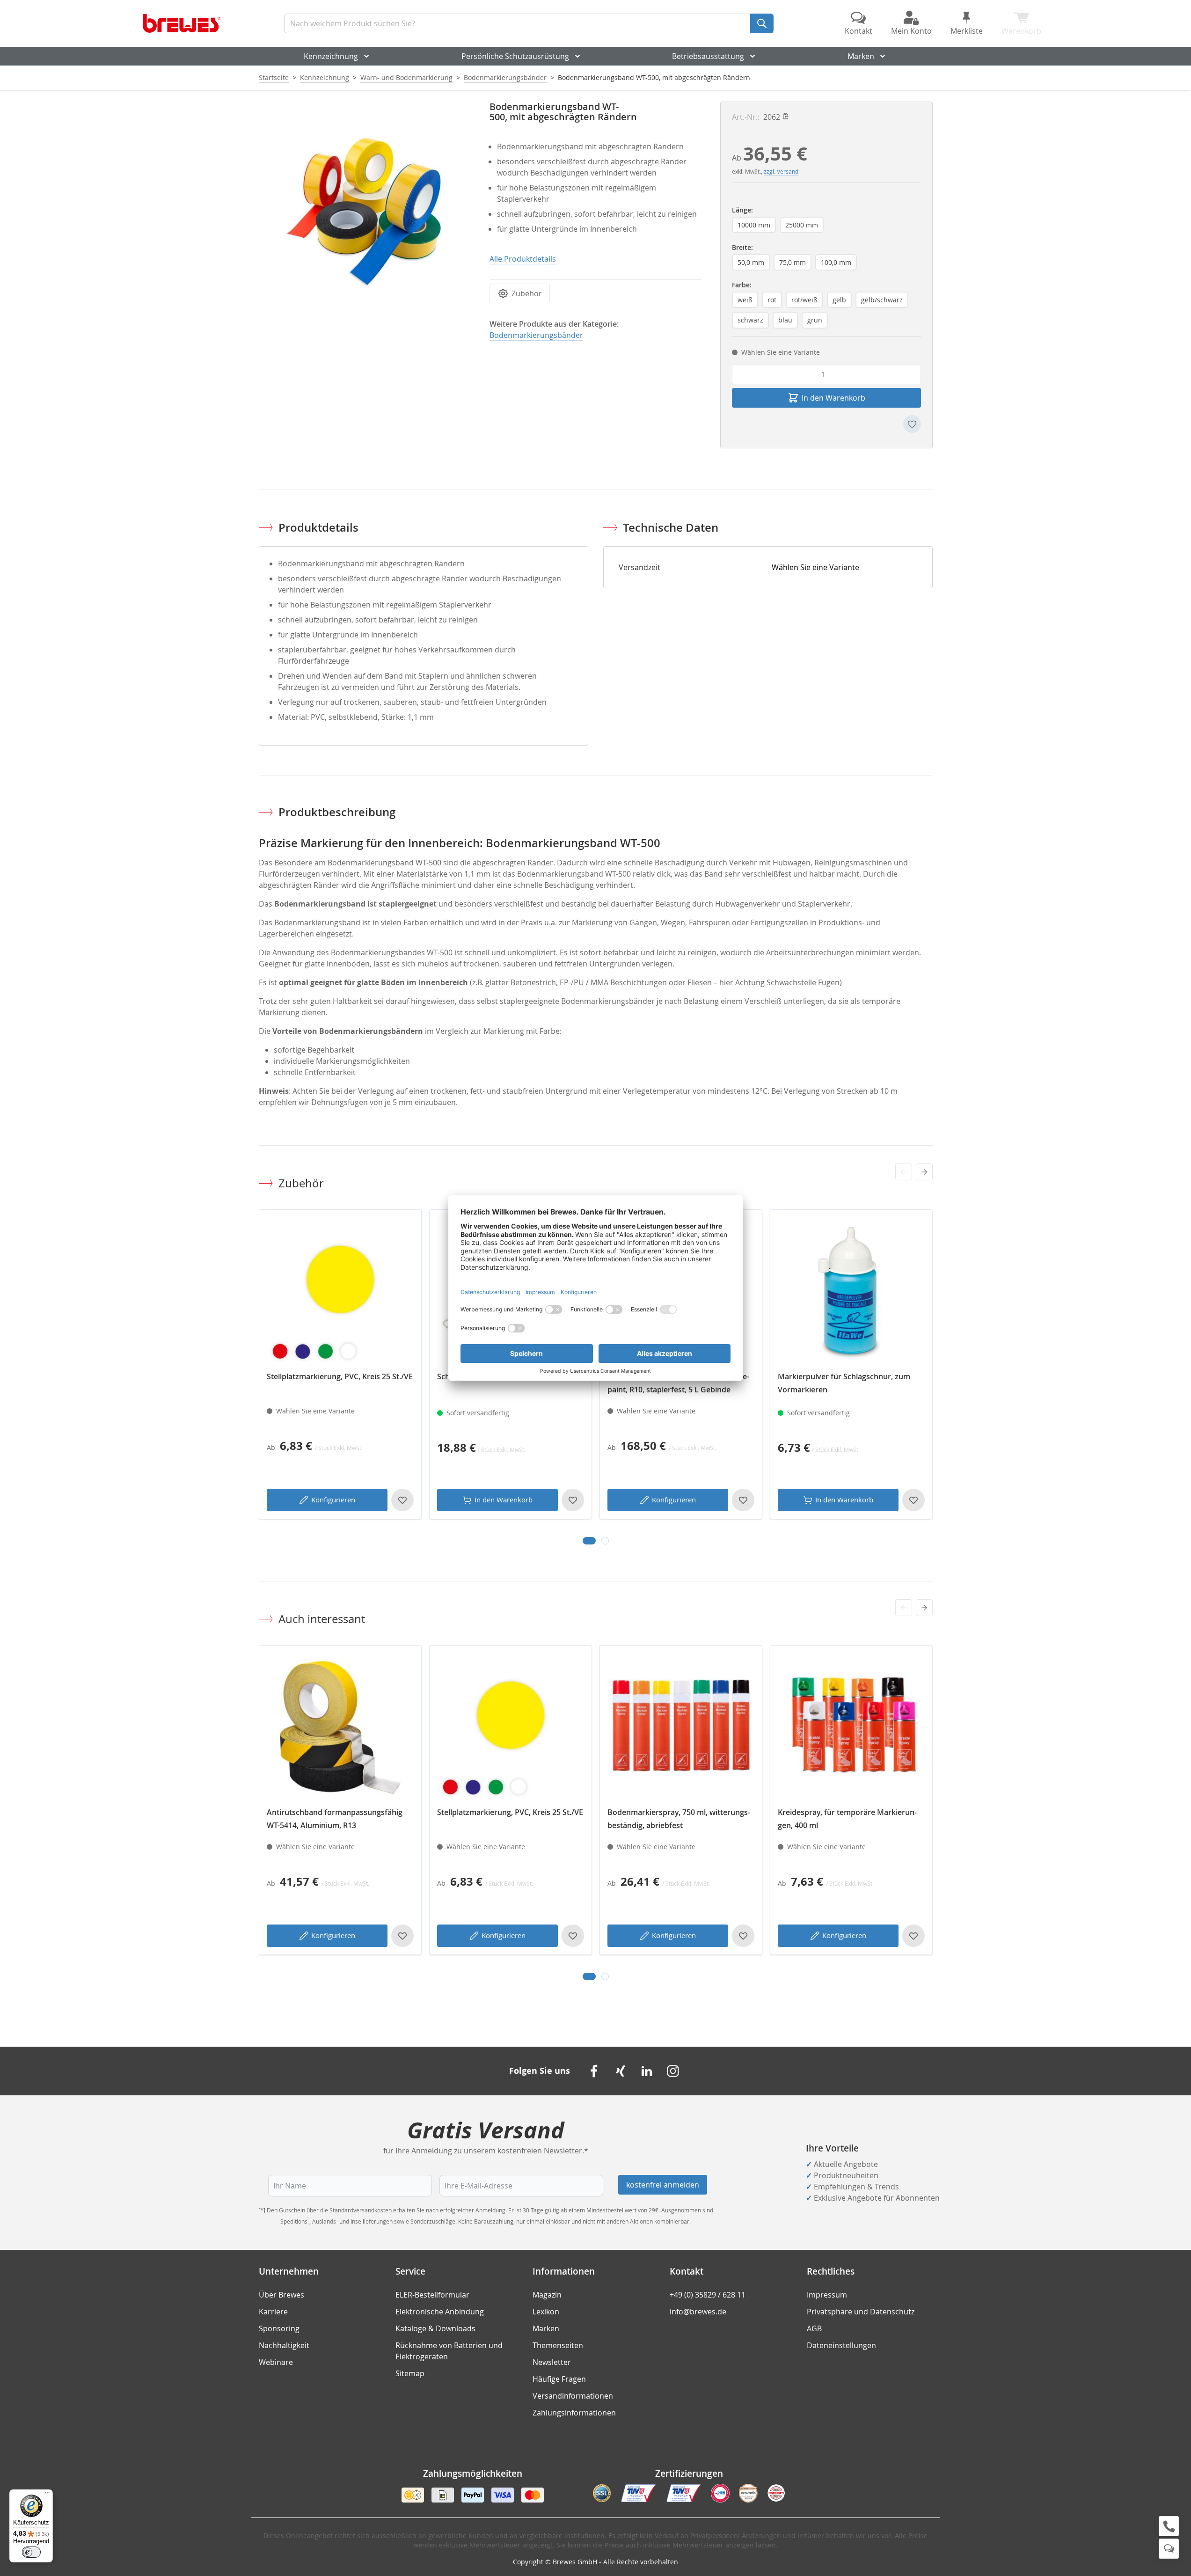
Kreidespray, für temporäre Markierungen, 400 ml (847, 1819)
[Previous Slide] (904, 1172)
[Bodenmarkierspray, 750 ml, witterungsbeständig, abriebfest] (681, 1727)
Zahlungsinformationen (574, 2413)
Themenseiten (558, 2345)
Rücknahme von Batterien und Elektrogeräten (449, 2351)
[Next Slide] (924, 1172)
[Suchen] (762, 23)
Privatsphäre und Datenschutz (861, 2312)
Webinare (276, 2362)
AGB (814, 2328)
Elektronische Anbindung (440, 2312)
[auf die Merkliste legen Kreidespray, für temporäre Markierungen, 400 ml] (913, 1936)
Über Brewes (281, 2295)
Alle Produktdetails (523, 259)
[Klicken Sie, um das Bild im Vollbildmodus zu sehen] (365, 208)
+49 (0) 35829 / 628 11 (708, 2295)
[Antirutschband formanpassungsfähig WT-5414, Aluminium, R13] (340, 1727)
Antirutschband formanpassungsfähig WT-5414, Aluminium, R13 (335, 1819)
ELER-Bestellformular (432, 2295)
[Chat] (1169, 2549)
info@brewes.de (698, 2312)
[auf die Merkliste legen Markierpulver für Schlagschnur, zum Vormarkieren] (913, 1500)
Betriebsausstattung (708, 56)
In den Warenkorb (504, 1500)
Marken (861, 56)
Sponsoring (279, 2328)
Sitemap (410, 2373)
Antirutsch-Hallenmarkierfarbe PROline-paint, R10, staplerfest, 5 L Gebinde (678, 1383)
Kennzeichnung (331, 56)
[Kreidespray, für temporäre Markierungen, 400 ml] (851, 1727)
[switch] (31, 2552)
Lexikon (546, 2312)
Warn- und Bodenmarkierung (406, 77)
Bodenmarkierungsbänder (505, 77)
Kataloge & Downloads (435, 2328)
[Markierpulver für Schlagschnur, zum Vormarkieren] (851, 1291)
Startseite (274, 77)
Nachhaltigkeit (284, 2345)
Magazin (547, 2295)
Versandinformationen (573, 2396)
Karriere (273, 2312)
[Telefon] (1169, 2526)
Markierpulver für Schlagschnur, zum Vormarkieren (844, 1383)
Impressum (827, 2295)
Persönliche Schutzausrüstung (515, 56)
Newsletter (552, 2362)
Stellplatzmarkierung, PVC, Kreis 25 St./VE (340, 1376)
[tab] (589, 1541)
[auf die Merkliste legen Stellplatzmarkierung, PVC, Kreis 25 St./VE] (402, 1500)
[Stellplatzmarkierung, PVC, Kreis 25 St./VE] (340, 1291)
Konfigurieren (333, 1500)
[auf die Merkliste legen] (912, 424)
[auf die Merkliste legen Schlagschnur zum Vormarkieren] (573, 1500)
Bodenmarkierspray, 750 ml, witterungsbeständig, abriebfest (679, 1819)
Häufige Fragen (559, 2379)
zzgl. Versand (781, 171)
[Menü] (47, 2495)
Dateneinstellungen (841, 2345)
